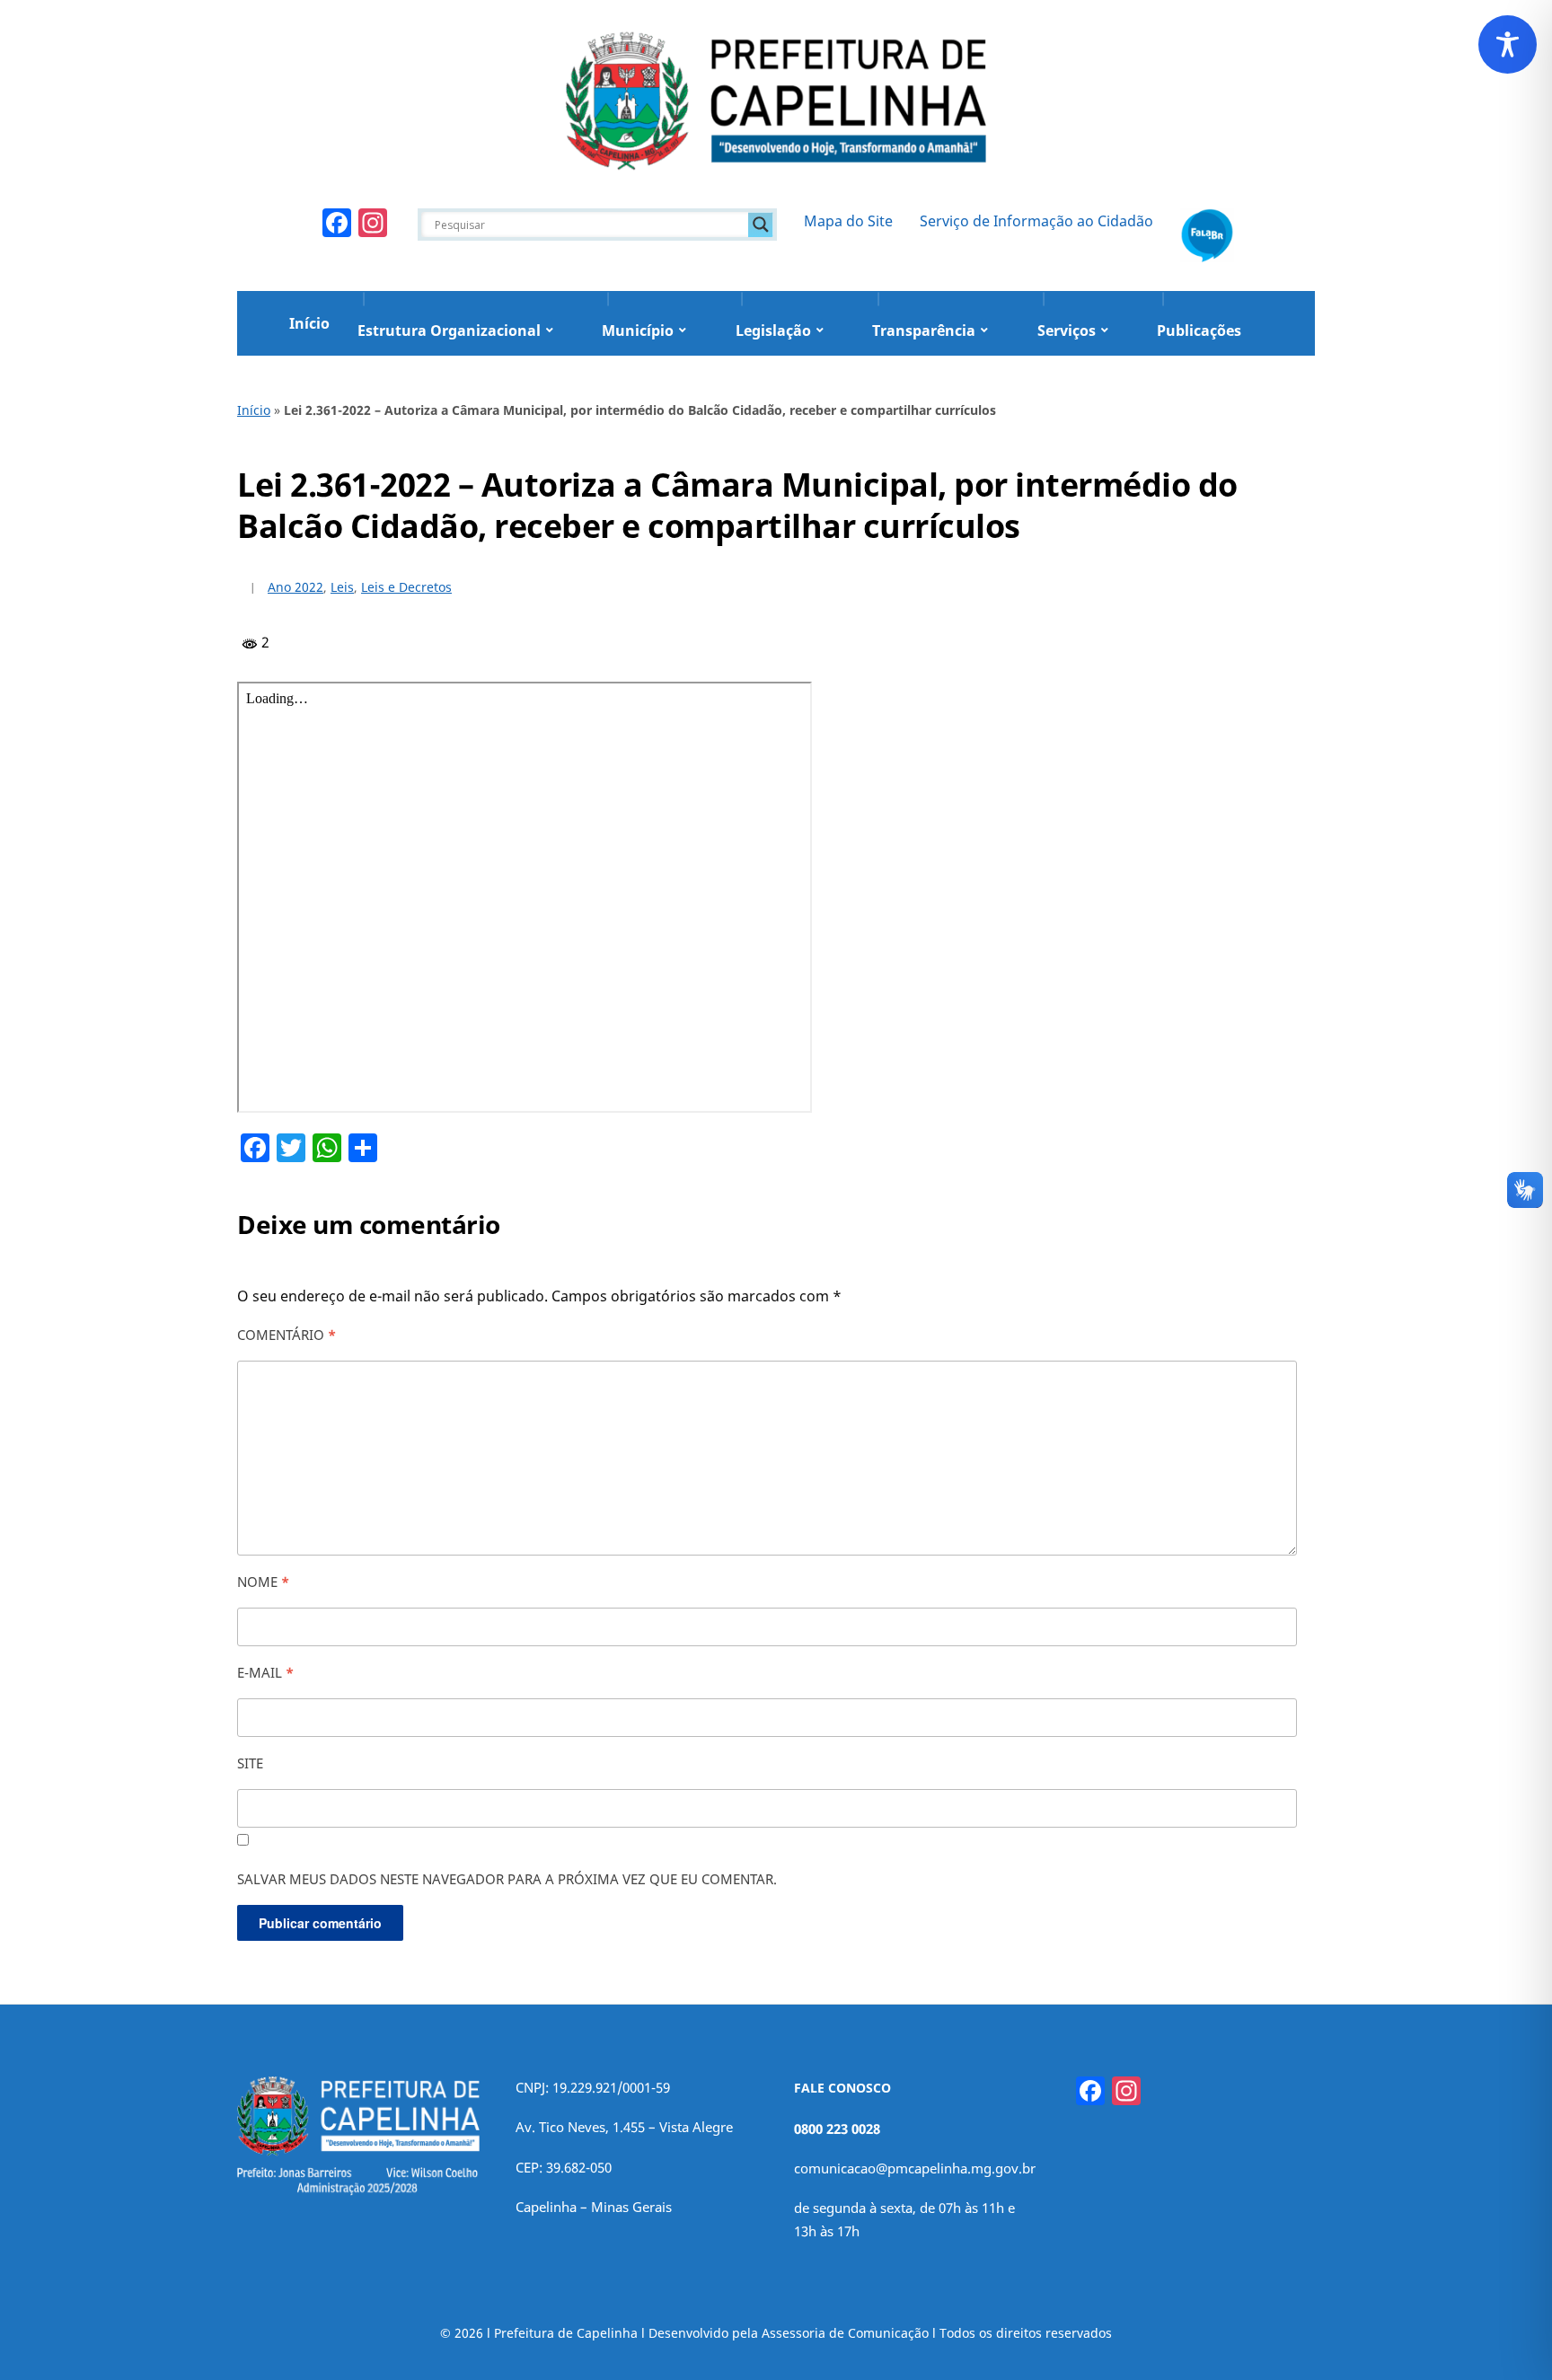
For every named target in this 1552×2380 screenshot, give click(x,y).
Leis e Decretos (406, 587)
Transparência (924, 331)
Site (250, 1763)
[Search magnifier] (761, 225)
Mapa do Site (848, 221)
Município (638, 331)
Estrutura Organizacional (449, 331)
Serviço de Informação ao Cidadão (1036, 221)
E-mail (265, 1672)
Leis (342, 587)
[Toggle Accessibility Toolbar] (1508, 44)
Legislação (773, 331)
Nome (263, 1582)
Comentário (287, 1335)
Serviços (1067, 331)
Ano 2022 (295, 587)
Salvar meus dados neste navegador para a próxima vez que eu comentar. (507, 1879)
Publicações (1199, 331)
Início (309, 323)
